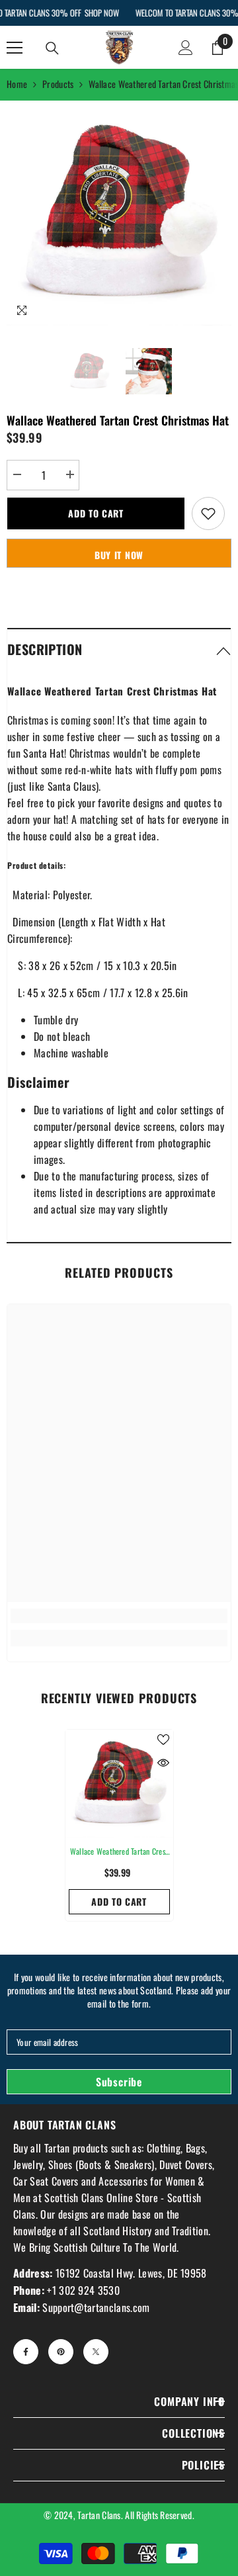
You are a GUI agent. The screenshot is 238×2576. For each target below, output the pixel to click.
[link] (119, 1616)
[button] (119, 649)
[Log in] (186, 48)
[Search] (52, 48)
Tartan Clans (99, 2515)
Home (17, 84)
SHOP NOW (101, 13)
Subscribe (119, 2082)
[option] (119, 213)
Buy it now (119, 555)
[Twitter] (96, 2352)
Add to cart (96, 513)
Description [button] (45, 649)
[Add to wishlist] (208, 513)
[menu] (15, 48)
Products (58, 84)
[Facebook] (26, 2352)
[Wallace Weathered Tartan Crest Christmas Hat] (119, 1784)
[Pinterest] (61, 2352)
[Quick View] (163, 1763)
